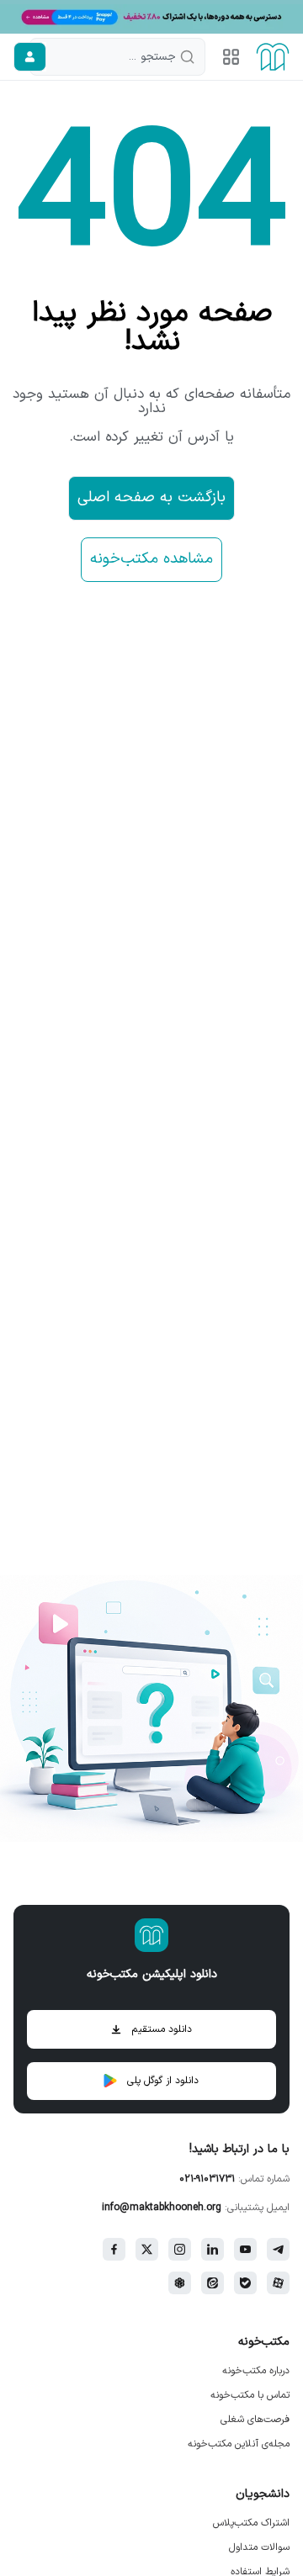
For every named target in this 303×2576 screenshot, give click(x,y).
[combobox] (118, 57)
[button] (231, 57)
